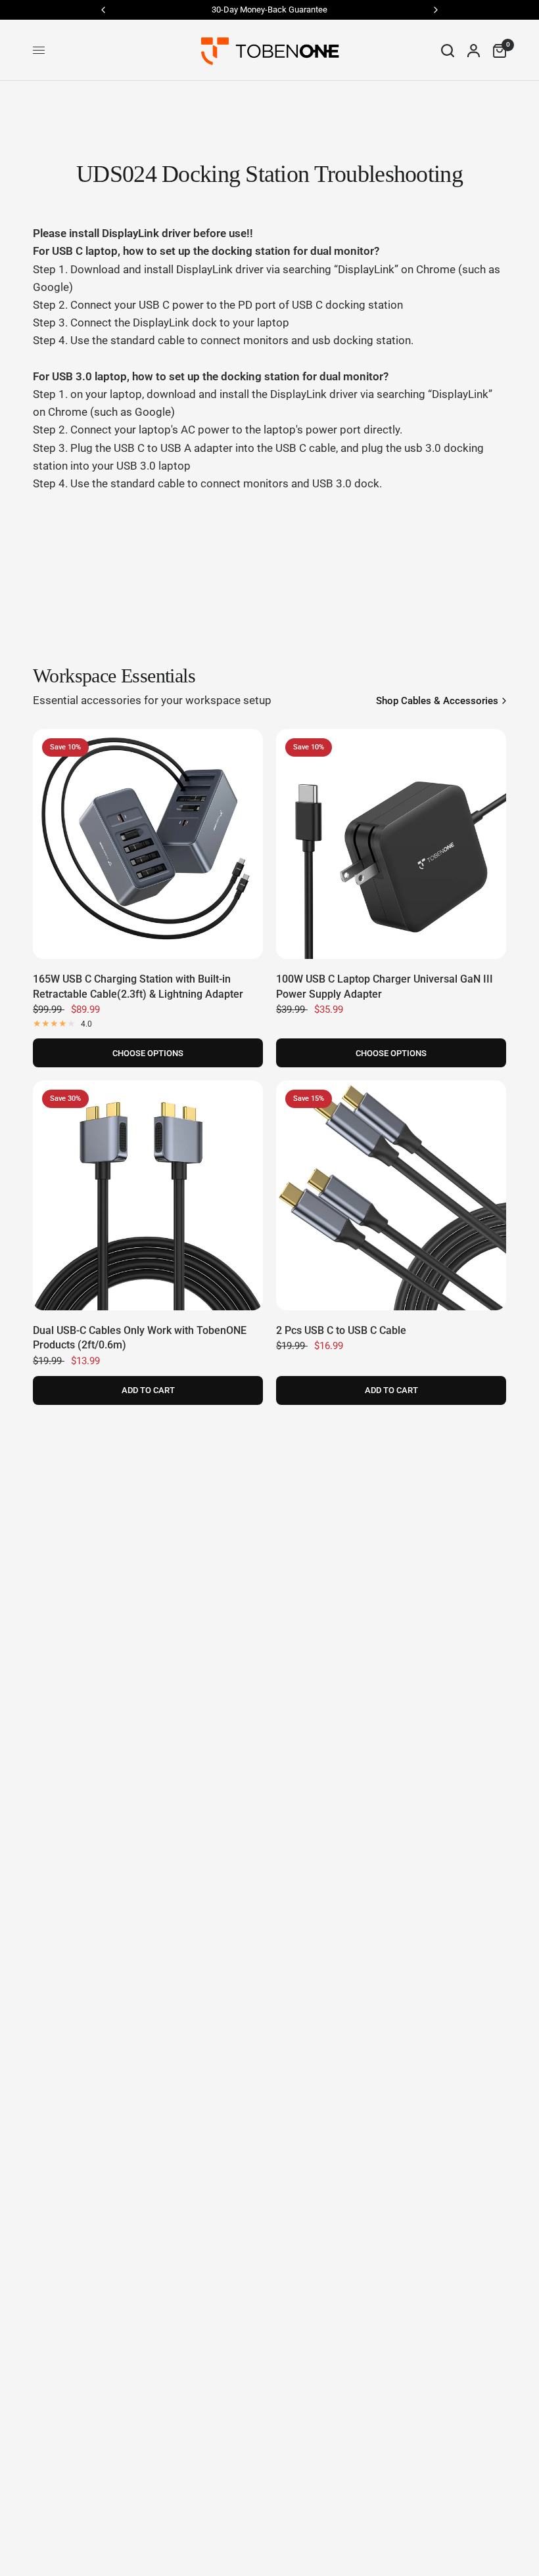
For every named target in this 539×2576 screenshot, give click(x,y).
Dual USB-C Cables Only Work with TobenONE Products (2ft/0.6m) (140, 1338)
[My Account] (474, 50)
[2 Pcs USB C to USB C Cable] (391, 1195)
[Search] (448, 50)
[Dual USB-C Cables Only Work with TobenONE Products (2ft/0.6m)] (148, 1195)
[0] (496, 50)
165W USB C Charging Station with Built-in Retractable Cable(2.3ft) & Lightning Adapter (138, 986)
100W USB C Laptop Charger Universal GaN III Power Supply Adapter (385, 986)
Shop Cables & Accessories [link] (437, 701)
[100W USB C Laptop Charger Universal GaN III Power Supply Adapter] (391, 844)
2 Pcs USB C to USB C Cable (341, 1330)
